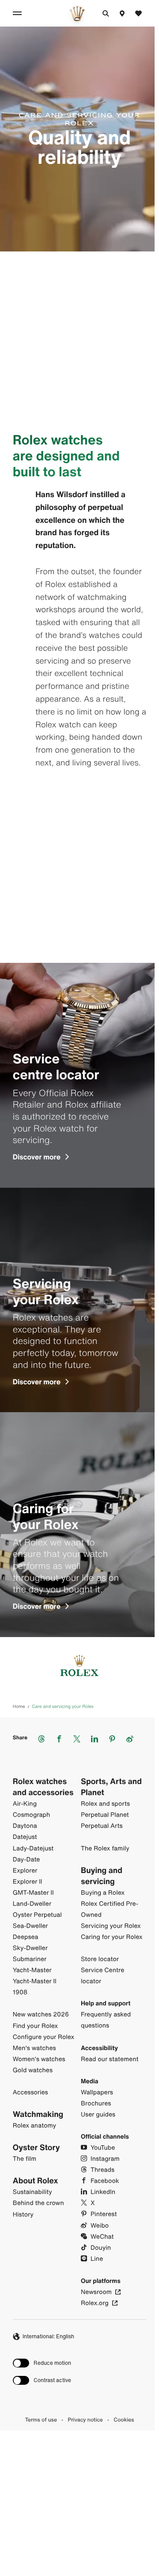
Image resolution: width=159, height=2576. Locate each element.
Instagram (105, 2159)
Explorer (25, 1871)
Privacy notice (85, 2420)
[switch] (42, 2363)
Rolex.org (95, 2303)
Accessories (30, 2092)
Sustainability (32, 2192)
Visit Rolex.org (77, 2502)
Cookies (124, 2420)
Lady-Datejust (33, 1848)
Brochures (96, 2103)
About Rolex (36, 2181)
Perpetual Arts (102, 1826)
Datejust (25, 1837)
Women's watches (39, 2059)
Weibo (100, 2226)
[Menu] (19, 13)
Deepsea (26, 1937)
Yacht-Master (32, 1970)
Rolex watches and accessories (43, 1787)
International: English (48, 2336)
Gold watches (33, 2070)
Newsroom (96, 2292)
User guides (98, 2114)
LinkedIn (103, 2192)
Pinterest (104, 2214)
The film (25, 2159)
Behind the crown (38, 2203)
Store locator (100, 1959)
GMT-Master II (33, 1893)
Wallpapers (97, 2092)
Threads (102, 2170)
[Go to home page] (77, 13)
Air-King (25, 1804)
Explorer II (28, 1882)
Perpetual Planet (105, 1815)
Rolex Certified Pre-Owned (110, 1909)
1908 (20, 1992)
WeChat (102, 2237)
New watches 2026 (41, 2014)
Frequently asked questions (106, 2020)
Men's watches (34, 2048)
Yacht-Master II (35, 1981)
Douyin (101, 2248)
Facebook (105, 2181)
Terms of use (41, 2420)
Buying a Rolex (103, 1893)
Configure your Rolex (44, 2037)
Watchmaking (38, 2114)
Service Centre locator (102, 1976)
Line (97, 2259)
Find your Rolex (35, 2026)
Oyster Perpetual (37, 1915)
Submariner (30, 1959)
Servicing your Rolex (111, 1926)
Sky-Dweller (30, 1948)
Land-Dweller (32, 1904)
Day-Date (26, 1860)
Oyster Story (36, 2148)
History (23, 2215)
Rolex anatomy (34, 2126)
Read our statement (110, 2059)
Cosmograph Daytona (31, 1820)
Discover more (37, 1157)
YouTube (103, 2148)
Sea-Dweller (30, 1926)
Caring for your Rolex (112, 1937)
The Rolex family (105, 1848)
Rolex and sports (105, 1804)
